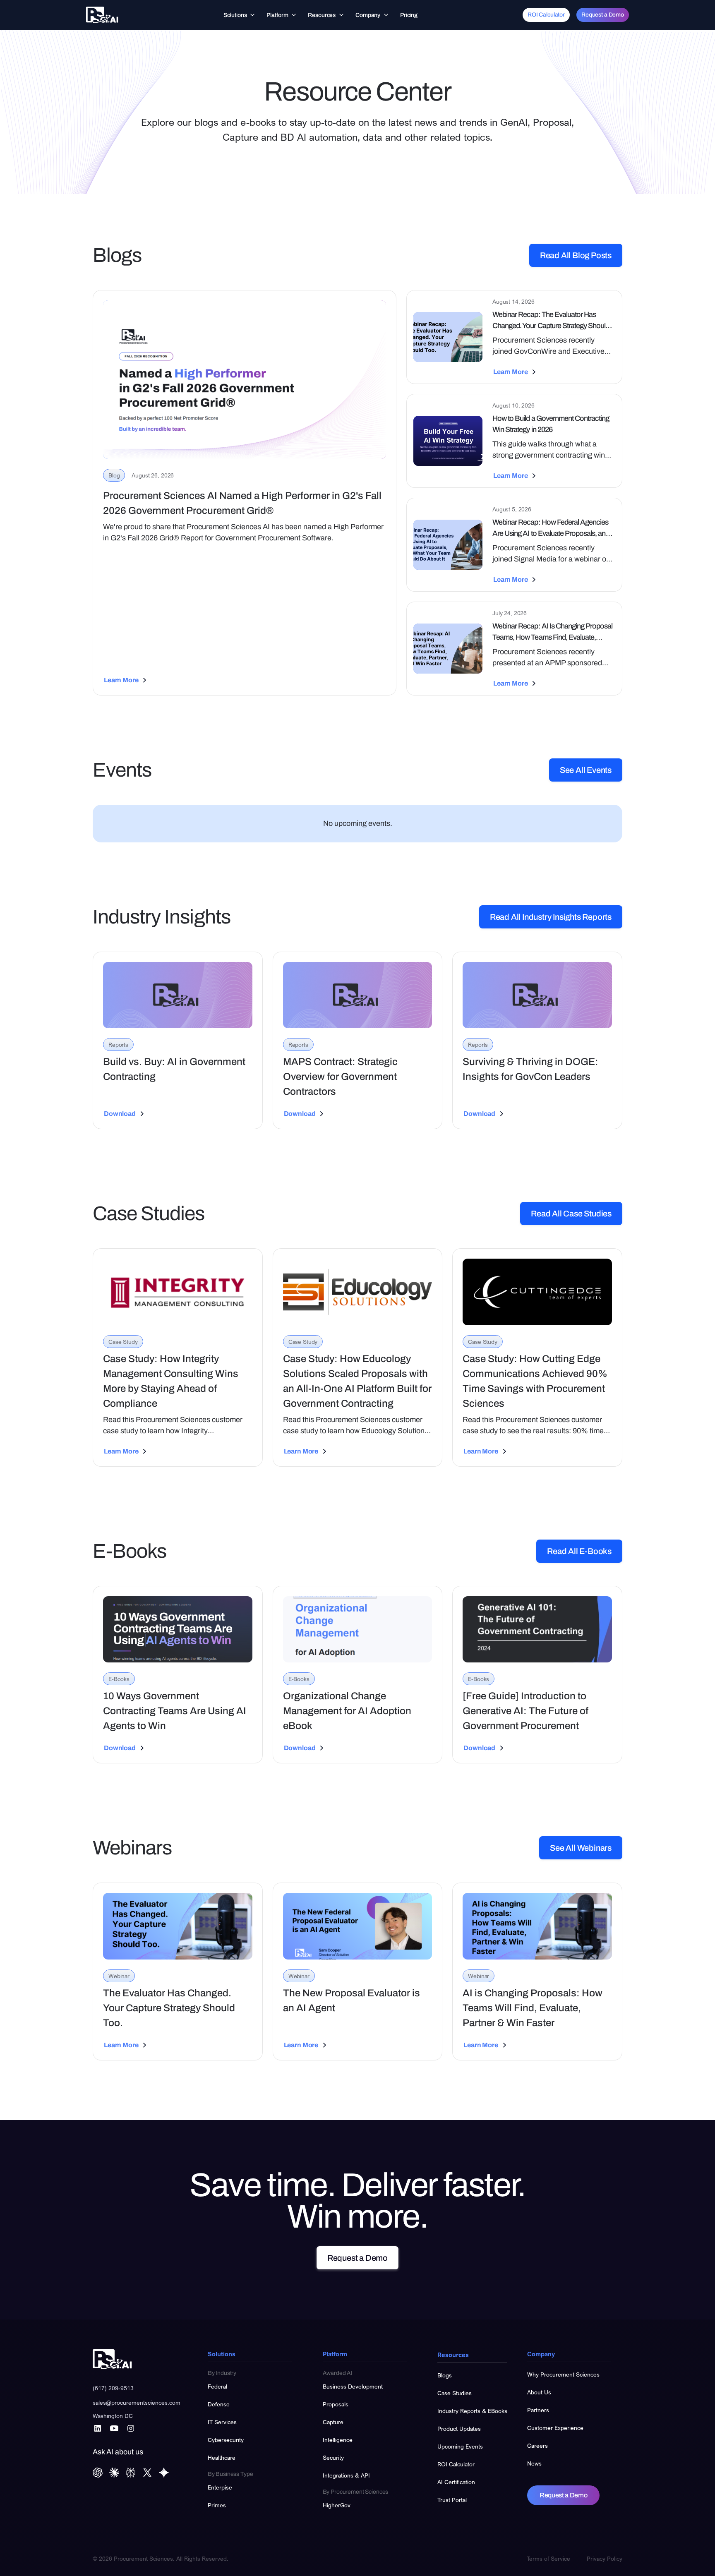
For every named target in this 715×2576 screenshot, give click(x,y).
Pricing (409, 15)
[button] (240, 15)
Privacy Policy (605, 2558)
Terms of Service (548, 2558)
